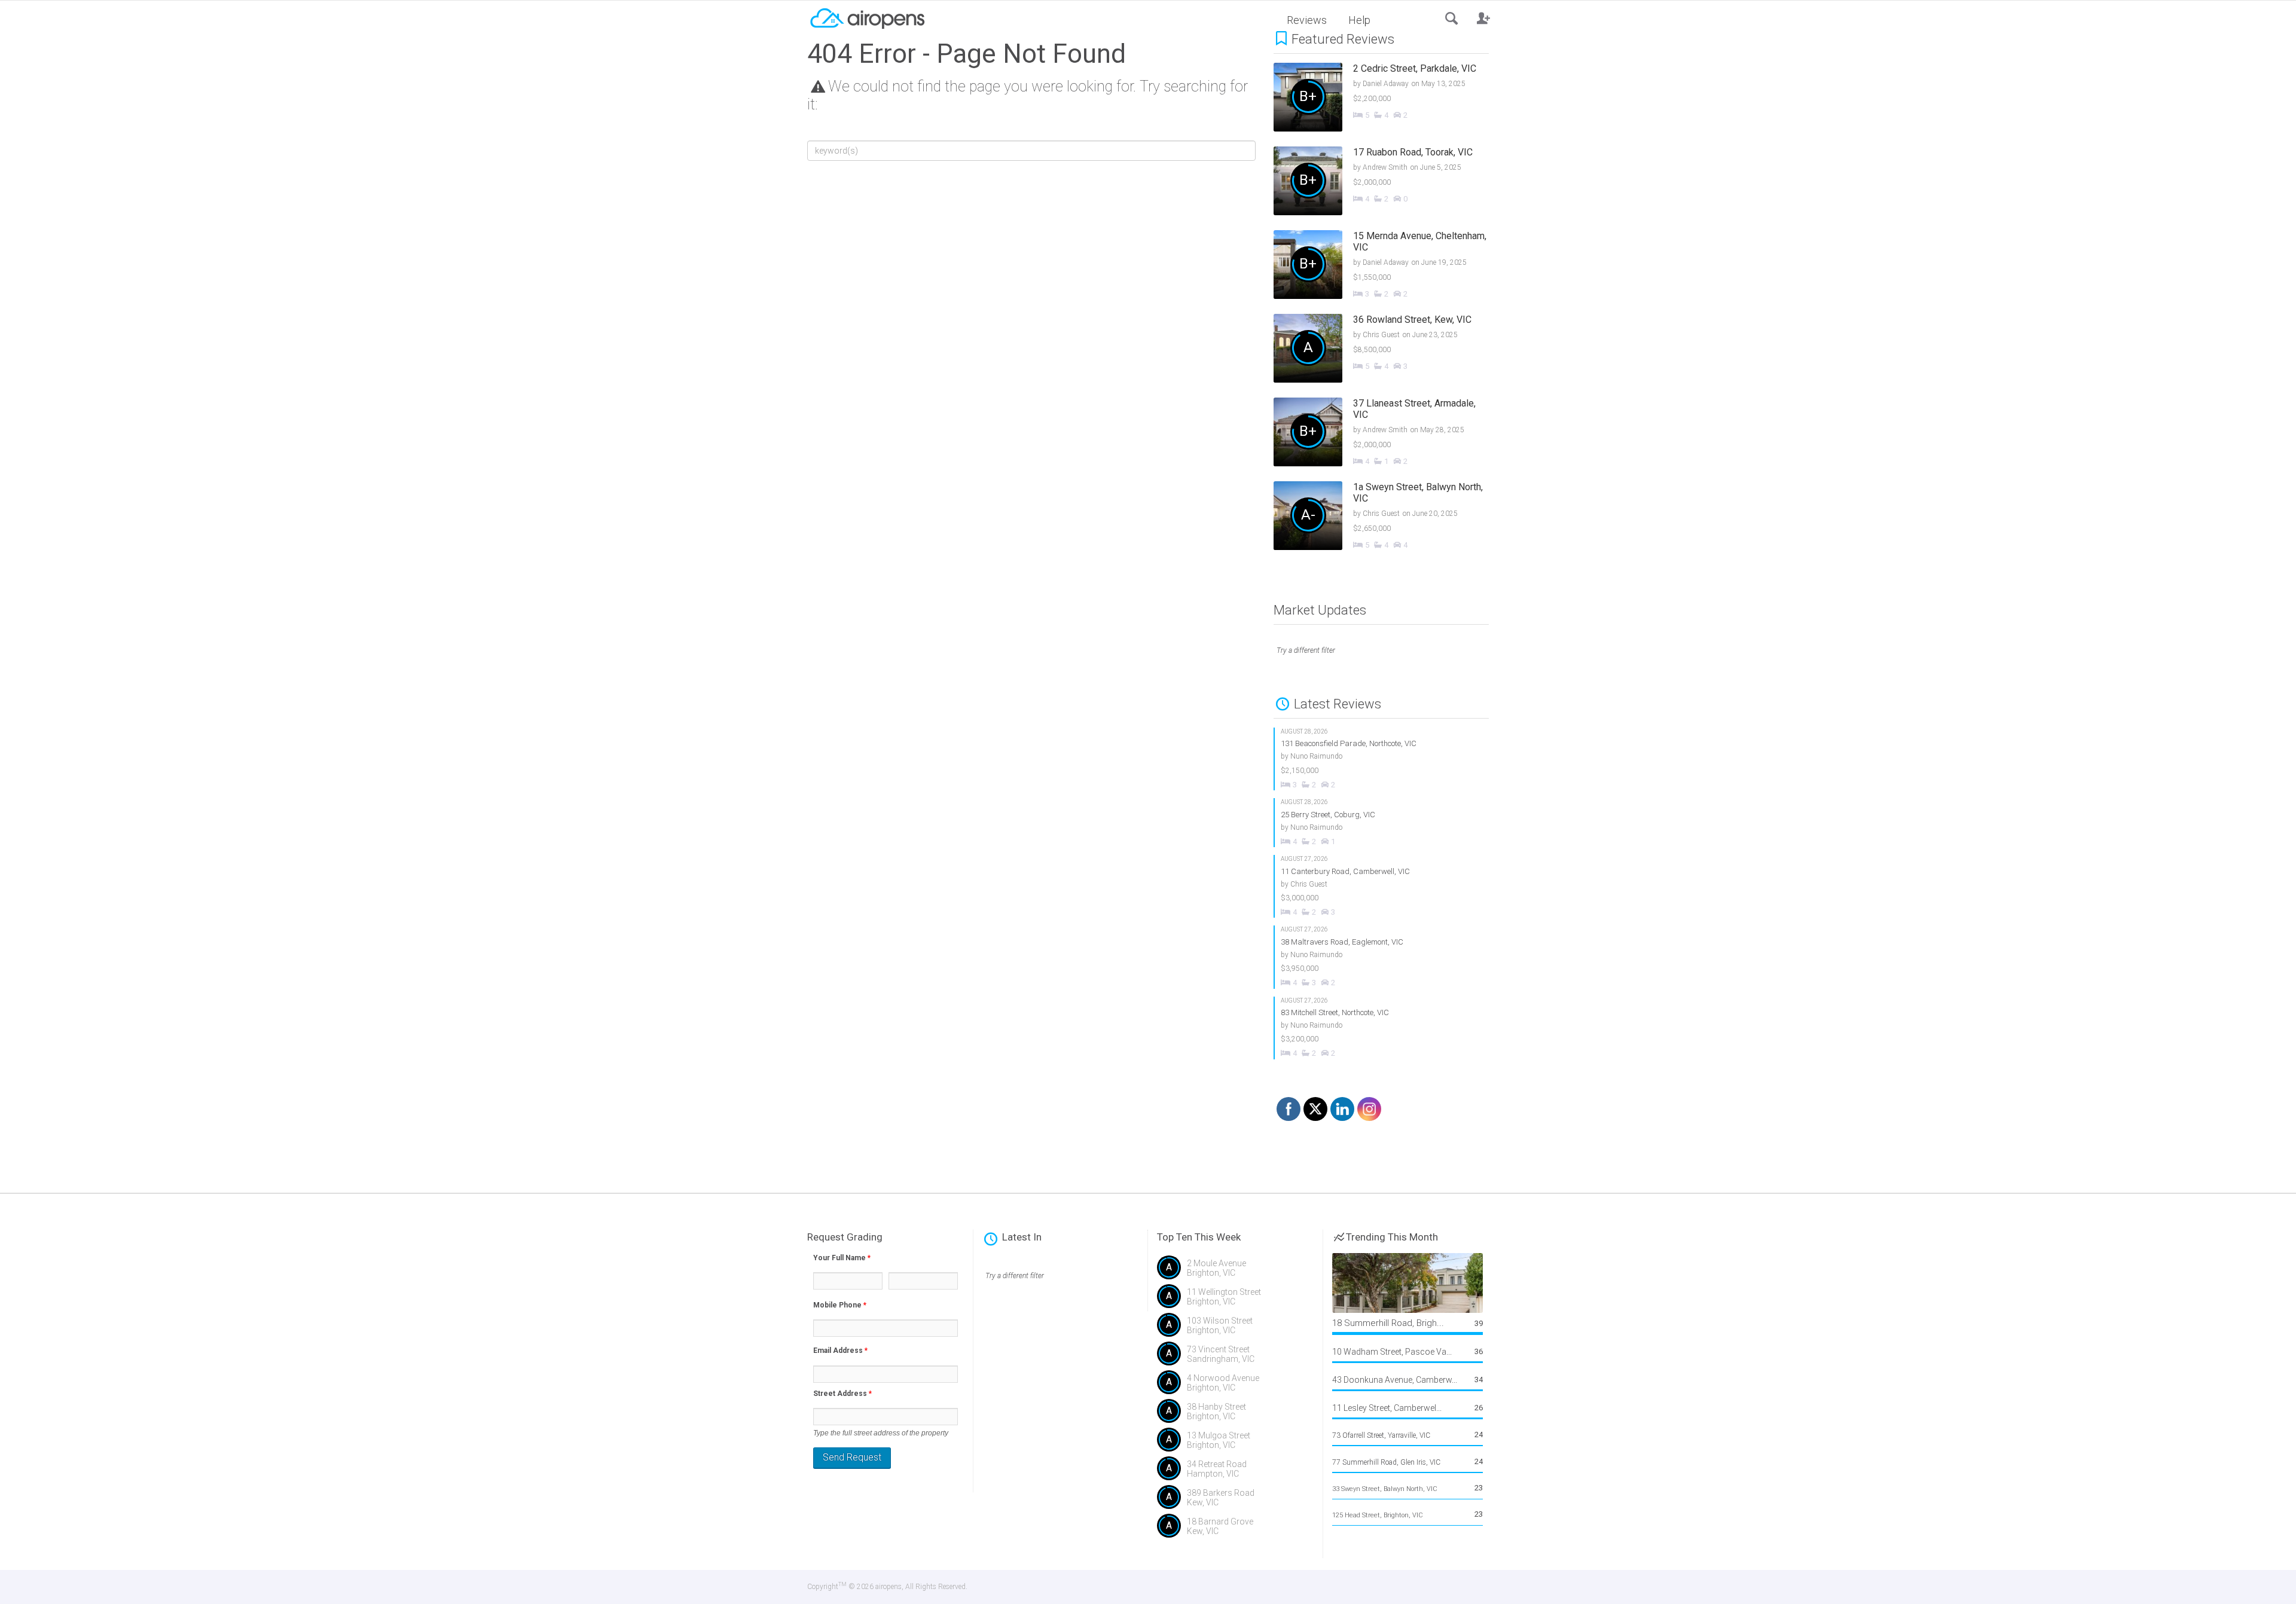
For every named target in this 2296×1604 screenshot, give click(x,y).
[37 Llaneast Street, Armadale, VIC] (1390, 433)
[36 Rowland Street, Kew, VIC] (1390, 350)
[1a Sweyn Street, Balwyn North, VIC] (1390, 517)
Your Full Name (842, 1258)
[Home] (867, 17)
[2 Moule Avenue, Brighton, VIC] (1235, 1272)
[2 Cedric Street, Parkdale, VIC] (1390, 99)
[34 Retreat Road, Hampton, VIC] (1235, 1473)
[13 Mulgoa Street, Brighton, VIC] (1235, 1444)
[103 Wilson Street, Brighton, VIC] (1235, 1330)
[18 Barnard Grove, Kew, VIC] (1235, 1530)
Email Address (840, 1351)
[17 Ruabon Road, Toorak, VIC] (1390, 182)
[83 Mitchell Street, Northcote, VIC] (1382, 1028)
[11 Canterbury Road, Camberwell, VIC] (1382, 886)
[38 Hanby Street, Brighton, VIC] (1235, 1416)
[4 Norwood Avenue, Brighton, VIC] (1235, 1387)
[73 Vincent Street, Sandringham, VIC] (1235, 1358)
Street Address (842, 1394)
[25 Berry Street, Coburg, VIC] (1382, 823)
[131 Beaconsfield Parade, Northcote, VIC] (1382, 759)
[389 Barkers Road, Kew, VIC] (1235, 1502)
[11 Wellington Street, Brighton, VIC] (1235, 1301)
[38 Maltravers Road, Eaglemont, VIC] (1382, 957)
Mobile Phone (840, 1305)
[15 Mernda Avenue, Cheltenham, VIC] (1390, 266)
